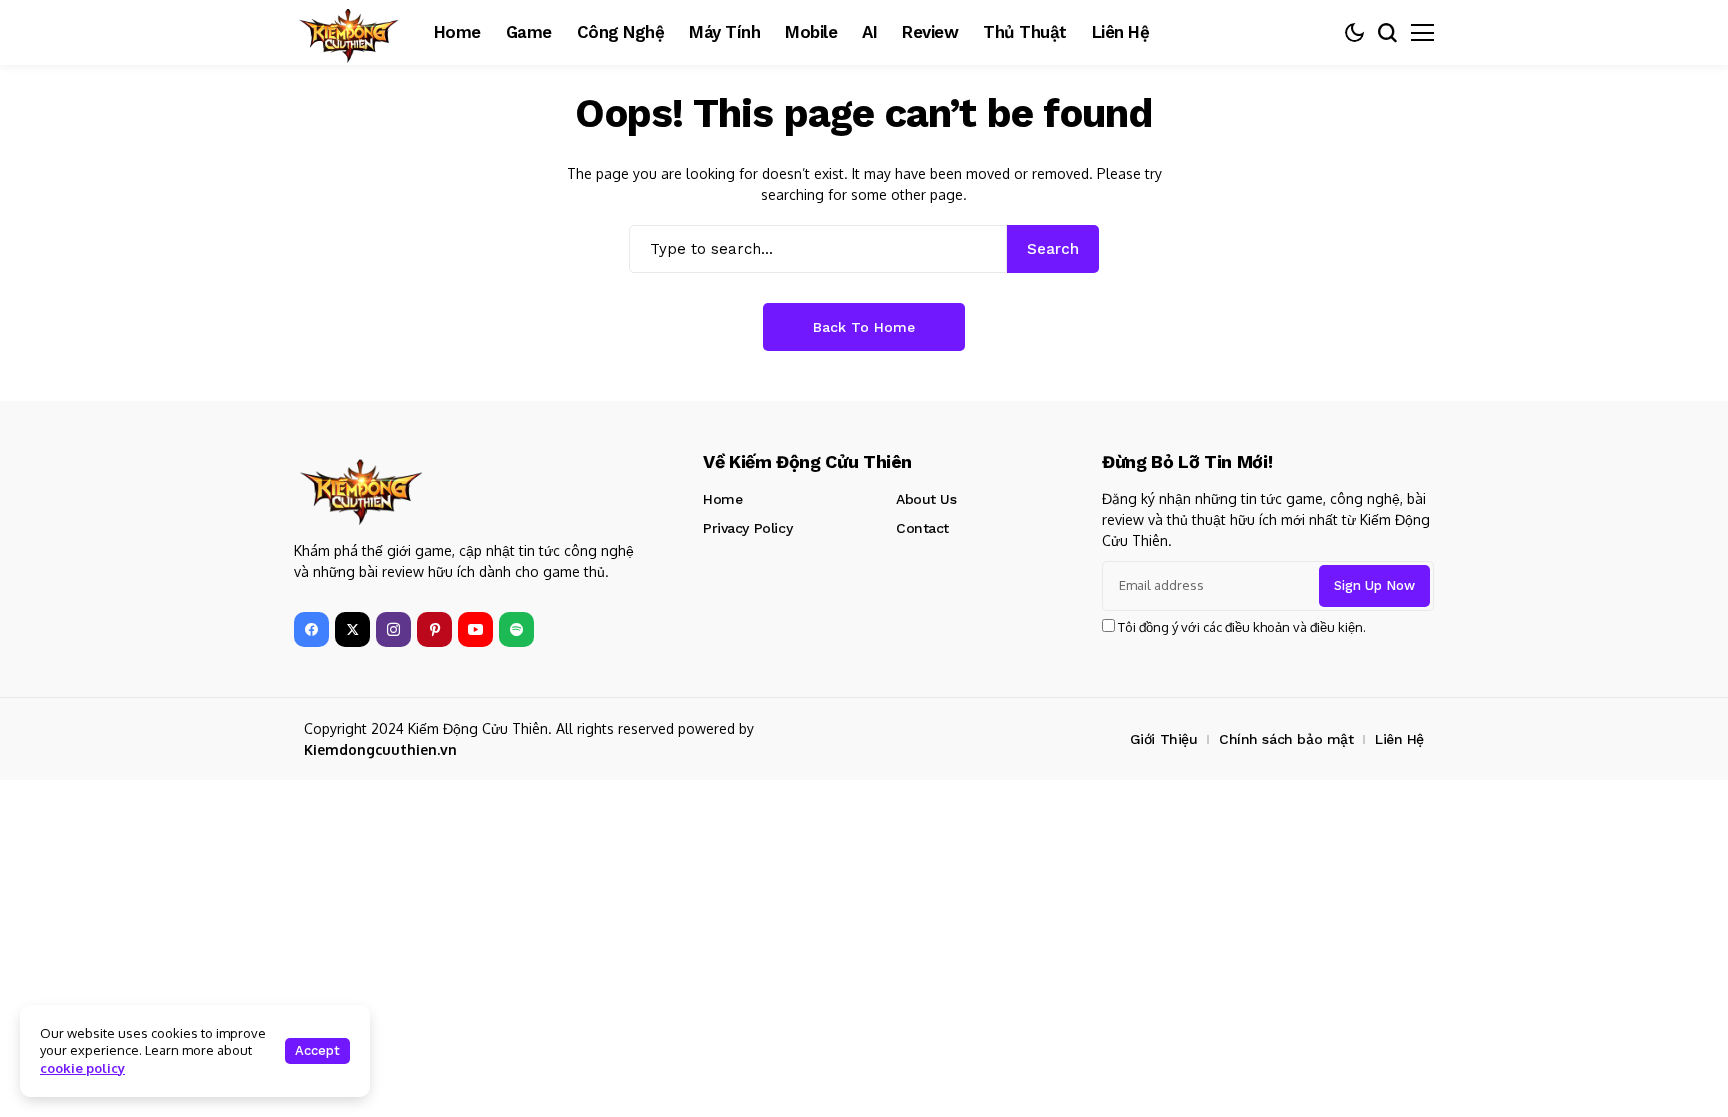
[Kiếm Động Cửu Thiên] (349, 32)
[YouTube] (475, 629)
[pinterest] (434, 629)
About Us (926, 499)
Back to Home (864, 327)
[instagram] (393, 629)
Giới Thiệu (1164, 739)
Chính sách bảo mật (1286, 739)
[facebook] (311, 629)
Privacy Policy (747, 528)
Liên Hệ (1399, 739)
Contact (922, 528)
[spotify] (516, 629)
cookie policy (82, 1068)
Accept (317, 1050)
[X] (352, 629)
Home (722, 499)
